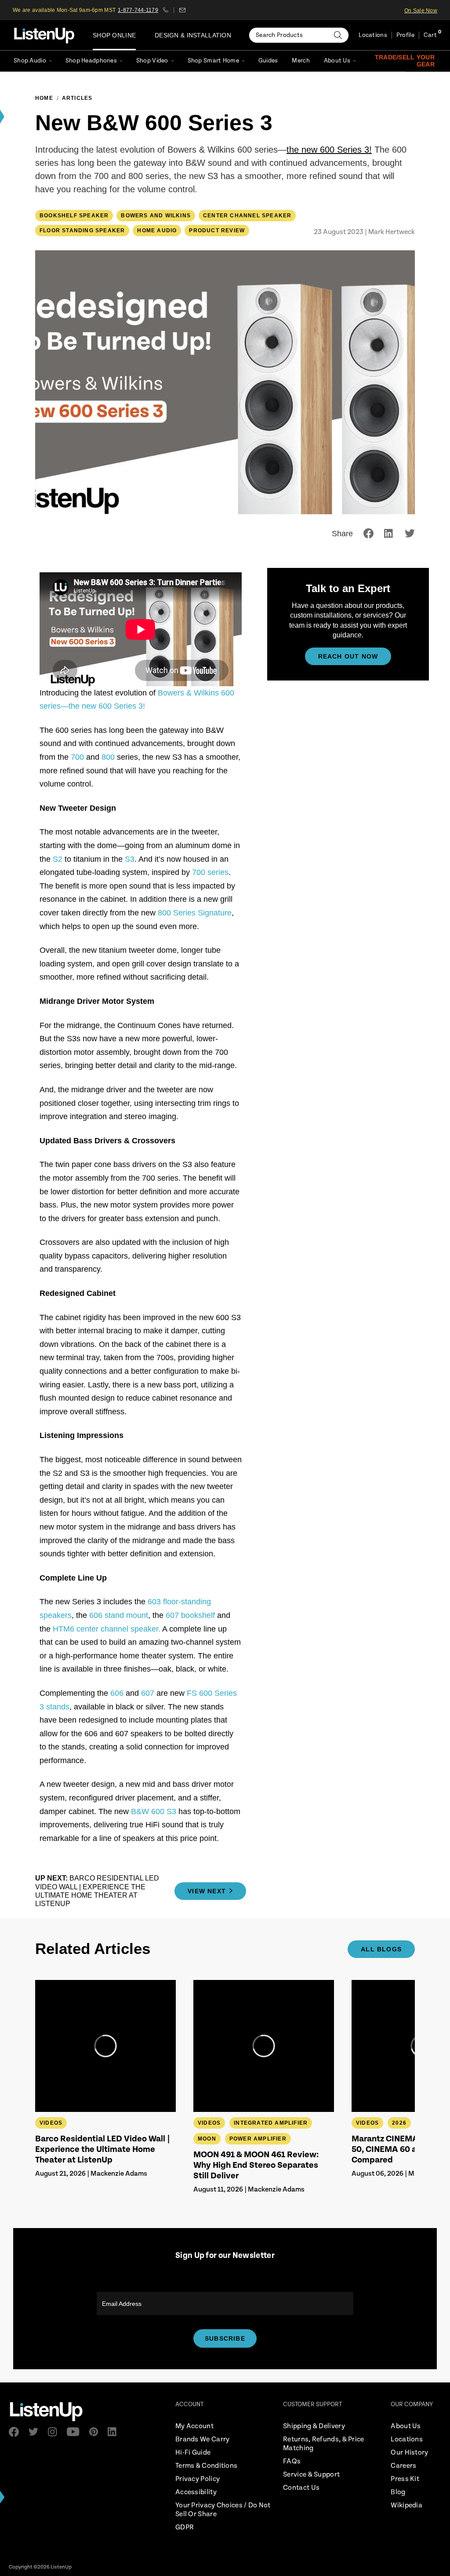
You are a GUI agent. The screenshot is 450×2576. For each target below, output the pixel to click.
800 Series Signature (195, 913)
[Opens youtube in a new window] (76, 2432)
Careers (403, 2466)
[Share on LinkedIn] (389, 533)
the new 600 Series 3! (329, 150)
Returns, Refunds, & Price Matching (324, 2444)
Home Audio (157, 231)
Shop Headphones (91, 61)
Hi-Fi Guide (193, 2453)
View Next (207, 1891)
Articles (77, 98)
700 (78, 757)
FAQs (292, 2461)
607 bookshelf (190, 1615)
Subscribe (225, 2338)
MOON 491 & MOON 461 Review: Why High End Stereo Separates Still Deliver (256, 2165)
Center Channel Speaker (247, 216)
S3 (130, 859)
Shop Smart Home (213, 61)
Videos (51, 2123)
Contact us (182, 10)
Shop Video (152, 61)
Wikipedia (406, 2505)
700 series (210, 872)
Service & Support (311, 2475)
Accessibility (196, 2492)
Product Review (217, 231)
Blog (398, 2492)
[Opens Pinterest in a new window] (96, 2432)
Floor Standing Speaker (82, 231)
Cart (430, 35)
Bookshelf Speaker (74, 216)
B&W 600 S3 (154, 1811)
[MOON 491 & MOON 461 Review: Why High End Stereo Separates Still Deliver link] (264, 2046)
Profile (405, 35)
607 (148, 1693)
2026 (399, 2123)
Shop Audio (30, 61)
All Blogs (381, 1949)
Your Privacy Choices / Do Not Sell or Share (223, 2510)
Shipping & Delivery (314, 2426)
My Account (194, 2426)
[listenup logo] (44, 35)
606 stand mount (119, 1615)
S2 (58, 859)
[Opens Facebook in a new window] (16, 2432)
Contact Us (301, 2488)
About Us (337, 61)
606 (117, 1693)
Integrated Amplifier (271, 2123)
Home (44, 98)
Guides (268, 61)
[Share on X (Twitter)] (410, 533)
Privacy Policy (198, 2479)
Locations (373, 35)
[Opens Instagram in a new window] (55, 2432)
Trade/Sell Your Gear (405, 61)
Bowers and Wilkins (156, 216)
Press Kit (405, 2479)
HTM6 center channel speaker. (107, 1629)
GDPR (185, 2527)
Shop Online (114, 35)
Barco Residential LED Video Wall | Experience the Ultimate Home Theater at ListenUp (103, 2150)
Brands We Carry (203, 2439)
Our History (409, 2453)
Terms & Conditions (206, 2466)
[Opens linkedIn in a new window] (115, 2432)
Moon (207, 2139)
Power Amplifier (258, 2139)
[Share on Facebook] (368, 533)
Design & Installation (193, 35)
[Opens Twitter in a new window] (36, 2432)
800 (108, 757)
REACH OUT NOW (348, 656)
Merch (301, 61)
